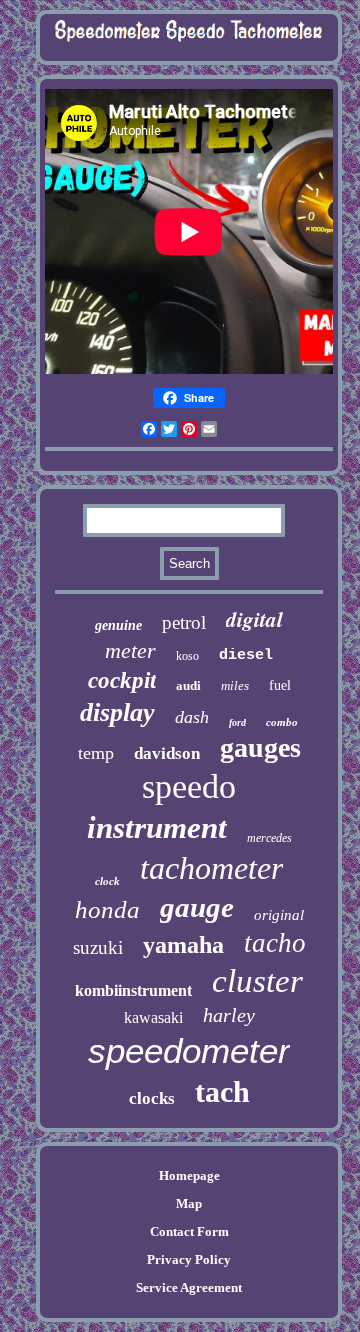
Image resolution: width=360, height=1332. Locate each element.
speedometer (189, 1050)
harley (229, 1015)
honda (107, 909)
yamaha (183, 945)
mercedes (269, 838)
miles (235, 685)
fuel (280, 685)
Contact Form (189, 1231)
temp (96, 753)
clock (107, 881)
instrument (157, 827)
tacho (275, 943)
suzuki (98, 947)
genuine (118, 625)
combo (282, 722)
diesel (246, 655)
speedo (189, 786)
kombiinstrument (133, 990)
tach (222, 1091)
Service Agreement (189, 1287)
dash (192, 717)
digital (254, 619)
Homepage (189, 1175)
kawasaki (153, 1017)
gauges (260, 747)
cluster (257, 981)
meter (130, 650)
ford (237, 722)
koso (187, 656)
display (117, 712)
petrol (184, 622)
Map (189, 1203)
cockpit (122, 680)
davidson (167, 753)
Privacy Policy (189, 1259)
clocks (152, 1098)
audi (188, 685)
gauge (197, 907)
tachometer (211, 868)
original (279, 915)
